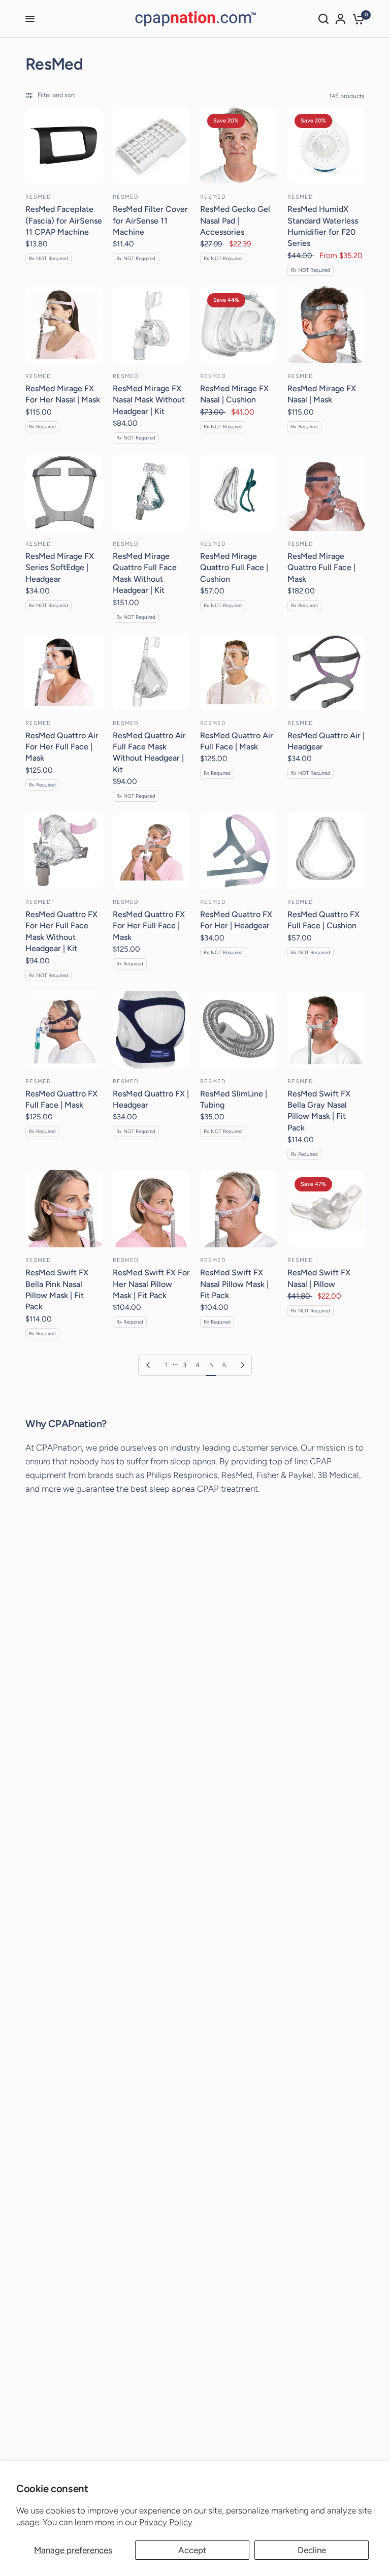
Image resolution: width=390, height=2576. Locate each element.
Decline (312, 2550)
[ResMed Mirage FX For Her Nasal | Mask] (64, 325)
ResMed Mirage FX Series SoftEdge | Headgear (60, 568)
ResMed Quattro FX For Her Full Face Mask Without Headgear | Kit (61, 931)
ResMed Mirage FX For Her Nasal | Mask (63, 394)
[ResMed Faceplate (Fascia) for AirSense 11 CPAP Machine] (64, 145)
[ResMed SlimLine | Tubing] (239, 1030)
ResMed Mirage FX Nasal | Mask (322, 394)
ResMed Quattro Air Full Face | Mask (237, 741)
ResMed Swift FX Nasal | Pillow (319, 1278)
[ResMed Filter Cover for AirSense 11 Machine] (151, 145)
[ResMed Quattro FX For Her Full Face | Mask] (151, 851)
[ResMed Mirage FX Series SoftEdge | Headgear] (64, 492)
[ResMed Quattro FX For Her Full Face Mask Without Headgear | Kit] (64, 851)
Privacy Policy (166, 2522)
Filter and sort (56, 95)
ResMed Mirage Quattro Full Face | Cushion (234, 568)
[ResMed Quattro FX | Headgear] (151, 1030)
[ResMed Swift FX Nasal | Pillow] (326, 1209)
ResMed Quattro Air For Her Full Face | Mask (62, 747)
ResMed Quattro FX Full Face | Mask (61, 1099)
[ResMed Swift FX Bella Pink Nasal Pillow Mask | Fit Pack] (64, 1209)
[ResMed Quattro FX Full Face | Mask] (64, 1030)
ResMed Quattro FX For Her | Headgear (236, 920)
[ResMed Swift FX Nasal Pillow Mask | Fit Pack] (239, 1209)
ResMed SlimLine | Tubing (234, 1099)
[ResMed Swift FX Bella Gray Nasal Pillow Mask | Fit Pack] (326, 1030)
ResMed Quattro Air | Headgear (326, 741)
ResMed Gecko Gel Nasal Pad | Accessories (235, 221)
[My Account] (340, 19)
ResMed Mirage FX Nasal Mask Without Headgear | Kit (149, 400)
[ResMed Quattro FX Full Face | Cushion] (326, 851)
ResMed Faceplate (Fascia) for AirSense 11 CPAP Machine (64, 221)
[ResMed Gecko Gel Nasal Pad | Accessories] (239, 145)
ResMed (39, 197)
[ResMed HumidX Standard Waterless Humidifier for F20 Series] (326, 145)
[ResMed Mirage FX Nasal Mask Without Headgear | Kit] (151, 325)
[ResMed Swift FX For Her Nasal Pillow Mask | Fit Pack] (151, 1209)
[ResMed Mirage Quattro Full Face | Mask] (326, 492)
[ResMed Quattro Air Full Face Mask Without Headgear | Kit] (151, 672)
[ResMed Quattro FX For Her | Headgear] (239, 851)
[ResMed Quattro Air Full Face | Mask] (239, 672)
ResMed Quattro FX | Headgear (151, 1099)
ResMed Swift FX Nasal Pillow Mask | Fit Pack (234, 1284)
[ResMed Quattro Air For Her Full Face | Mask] (64, 672)
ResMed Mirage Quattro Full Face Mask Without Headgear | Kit (145, 573)
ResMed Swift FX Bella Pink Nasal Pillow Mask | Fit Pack (57, 1290)
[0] (357, 19)
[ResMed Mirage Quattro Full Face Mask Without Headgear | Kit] (151, 492)
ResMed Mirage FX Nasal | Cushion (234, 394)
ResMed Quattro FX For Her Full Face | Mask (149, 926)
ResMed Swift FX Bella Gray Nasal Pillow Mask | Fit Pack (319, 1111)
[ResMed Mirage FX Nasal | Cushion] (239, 325)
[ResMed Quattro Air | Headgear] (326, 672)
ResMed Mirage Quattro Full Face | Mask (321, 568)
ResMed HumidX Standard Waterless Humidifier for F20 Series (323, 226)
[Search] (323, 19)
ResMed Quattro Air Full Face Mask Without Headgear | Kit (149, 752)
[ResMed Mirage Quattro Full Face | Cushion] (239, 492)
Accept (192, 2550)
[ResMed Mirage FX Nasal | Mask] (326, 325)
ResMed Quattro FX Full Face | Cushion (323, 920)
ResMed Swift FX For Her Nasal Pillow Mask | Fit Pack (151, 1284)
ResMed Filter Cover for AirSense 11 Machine (150, 221)
